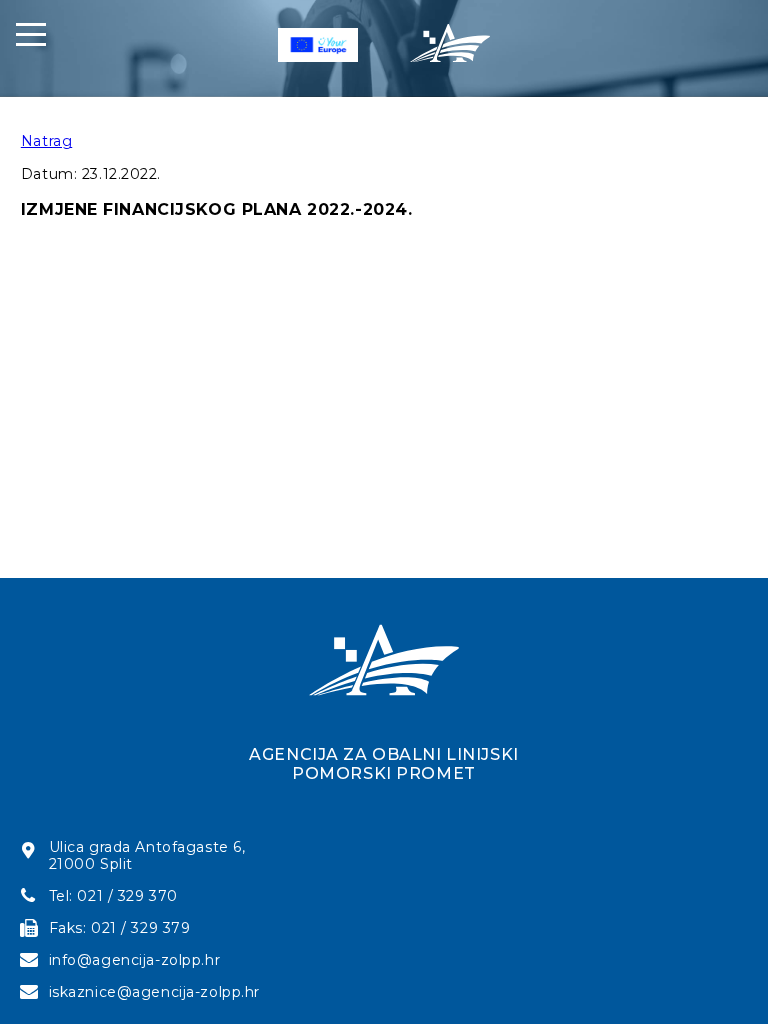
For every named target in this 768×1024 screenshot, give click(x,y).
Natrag (46, 141)
